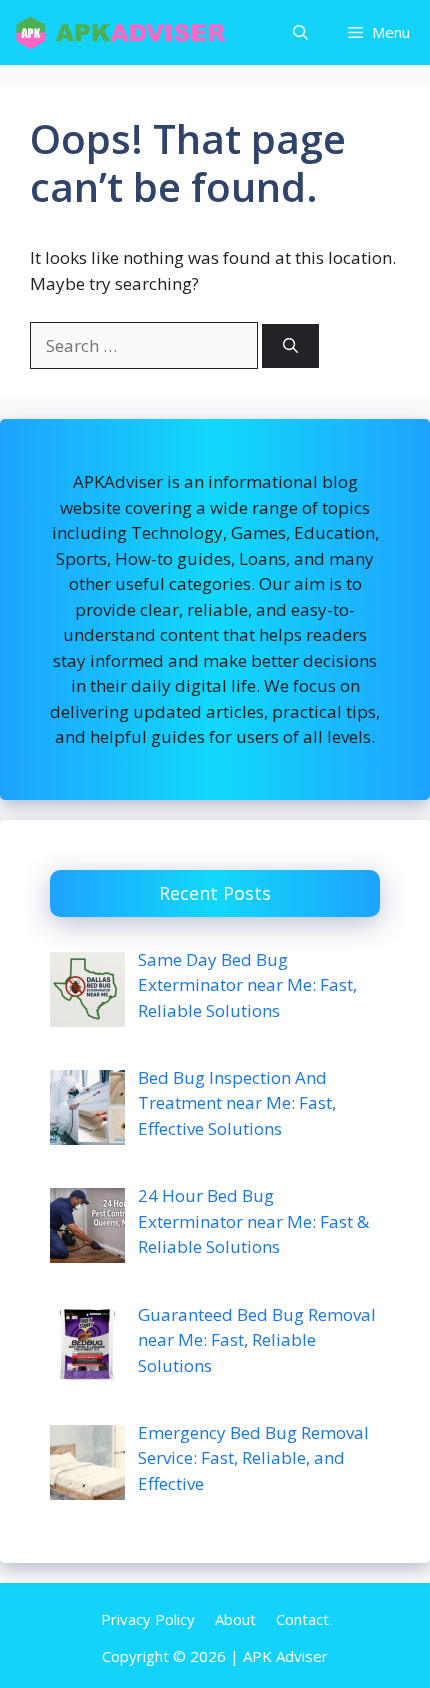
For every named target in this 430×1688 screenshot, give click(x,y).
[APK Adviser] (122, 32)
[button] (300, 32)
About (235, 1619)
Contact (302, 1619)
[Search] (290, 346)
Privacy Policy (148, 1619)
